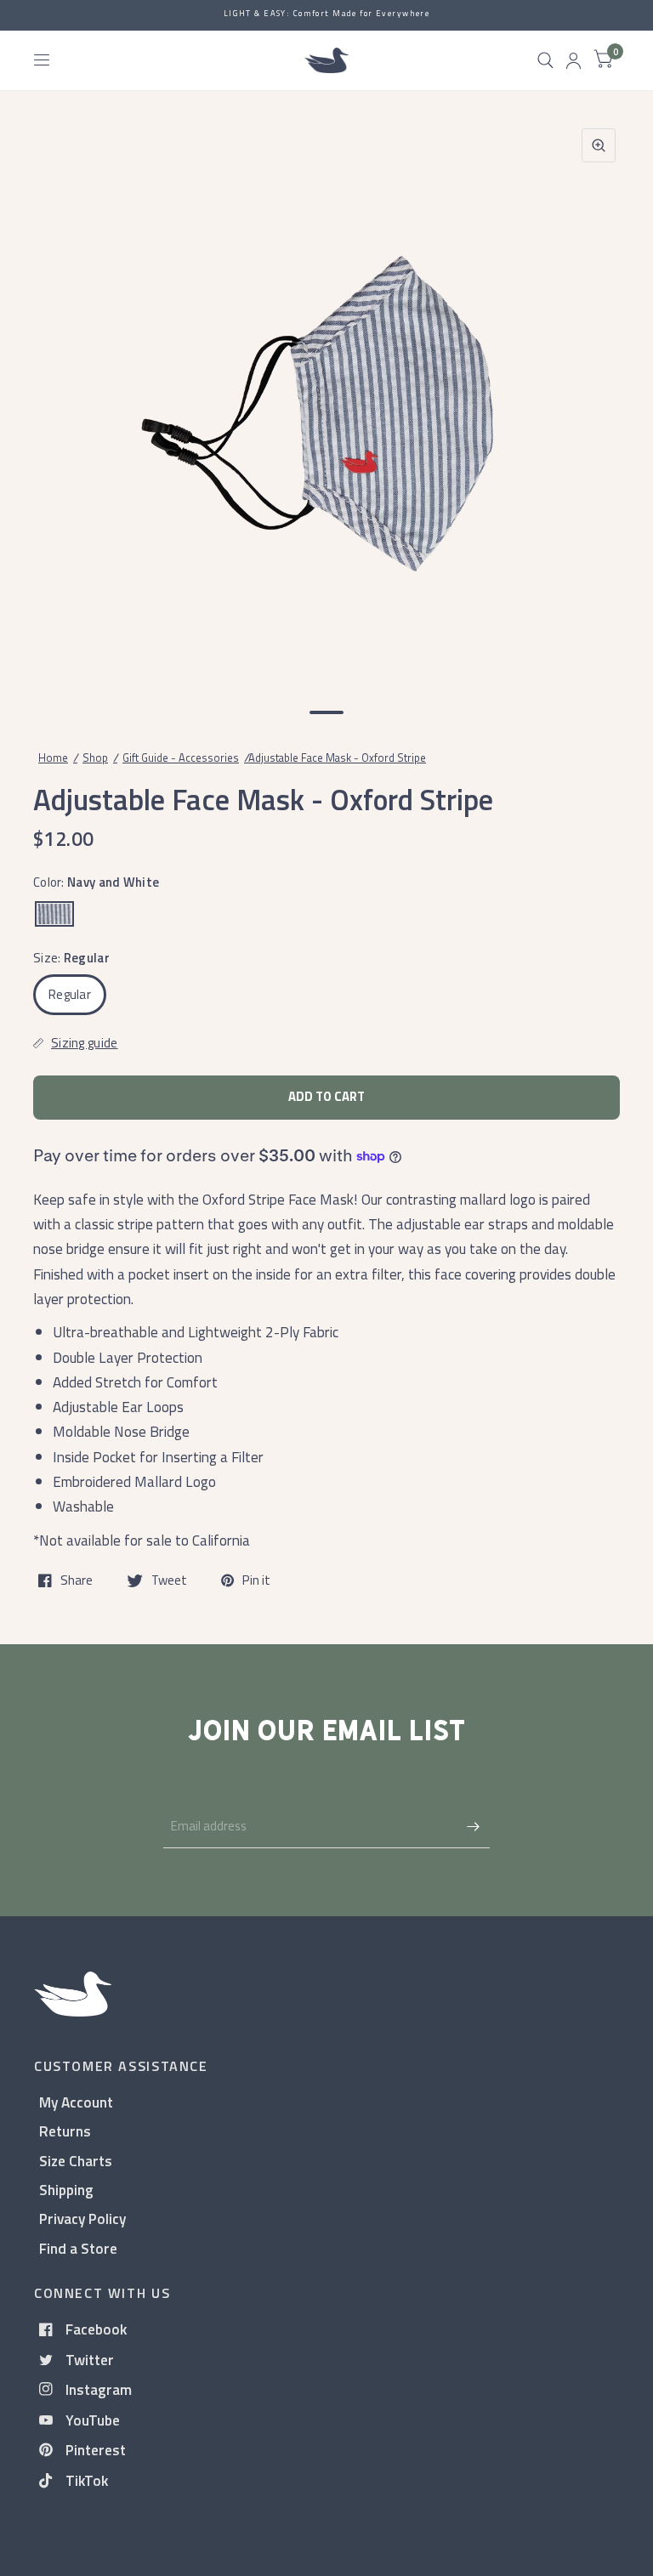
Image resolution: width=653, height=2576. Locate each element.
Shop (95, 757)
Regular (70, 994)
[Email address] (473, 1826)
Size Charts (76, 2161)
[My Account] (574, 60)
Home (53, 757)
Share (77, 1580)
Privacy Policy (82, 2219)
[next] (598, 400)
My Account (76, 2102)
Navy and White (54, 914)
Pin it (256, 1580)
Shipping (66, 2190)
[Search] (545, 60)
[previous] (55, 400)
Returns (65, 2131)
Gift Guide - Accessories (181, 757)
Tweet (169, 1580)
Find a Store (78, 2248)
